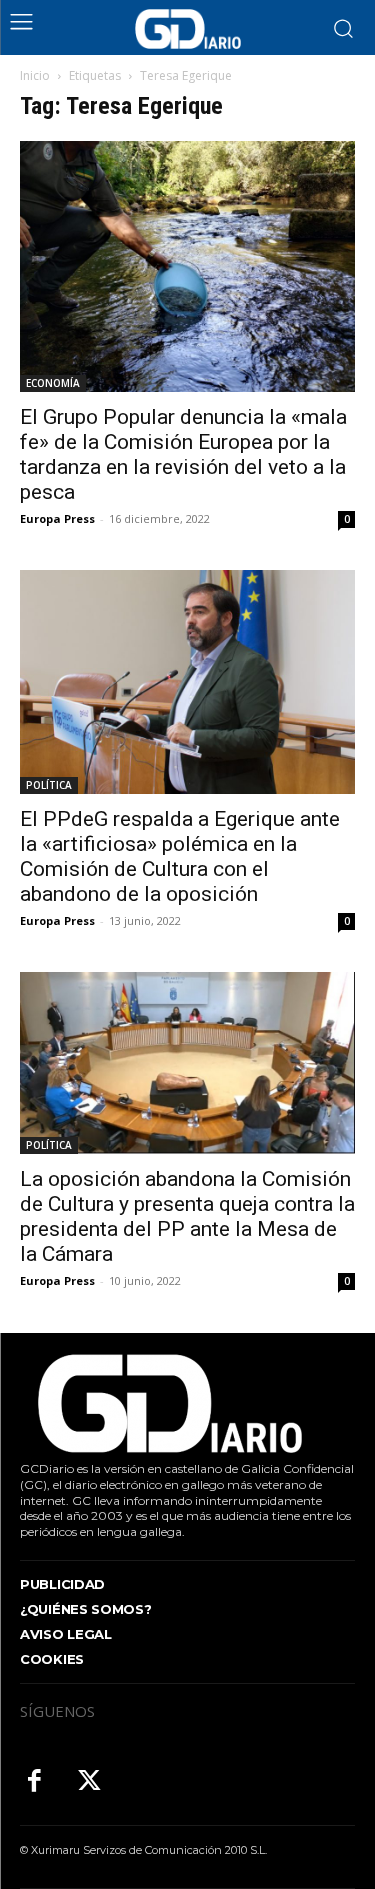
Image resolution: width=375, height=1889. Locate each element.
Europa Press (57, 518)
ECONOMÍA (53, 383)
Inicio (35, 75)
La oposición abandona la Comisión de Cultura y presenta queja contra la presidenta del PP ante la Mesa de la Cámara (187, 1216)
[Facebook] (34, 1782)
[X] (89, 1782)
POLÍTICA (49, 785)
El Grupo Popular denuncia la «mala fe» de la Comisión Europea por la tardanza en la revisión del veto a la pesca (183, 454)
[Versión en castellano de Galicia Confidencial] (188, 29)
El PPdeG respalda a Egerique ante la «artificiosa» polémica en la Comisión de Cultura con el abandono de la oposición (180, 856)
